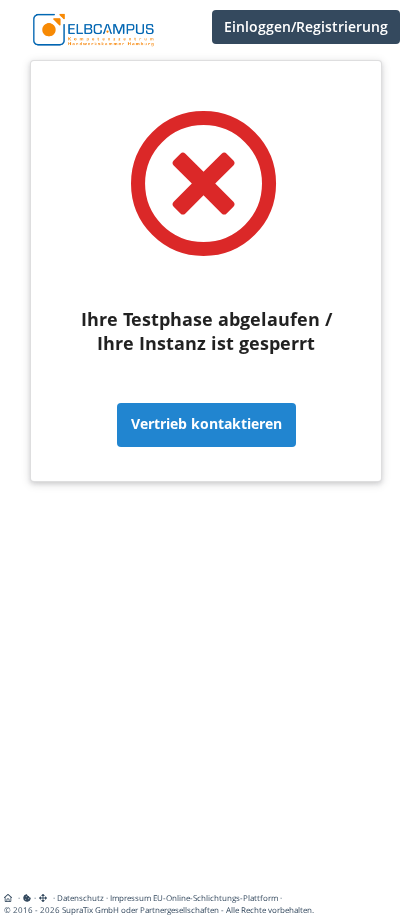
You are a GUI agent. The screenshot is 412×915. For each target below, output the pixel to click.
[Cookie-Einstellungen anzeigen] (27, 897)
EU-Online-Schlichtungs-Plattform (215, 897)
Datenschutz (80, 897)
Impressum (130, 897)
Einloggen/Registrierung (306, 26)
